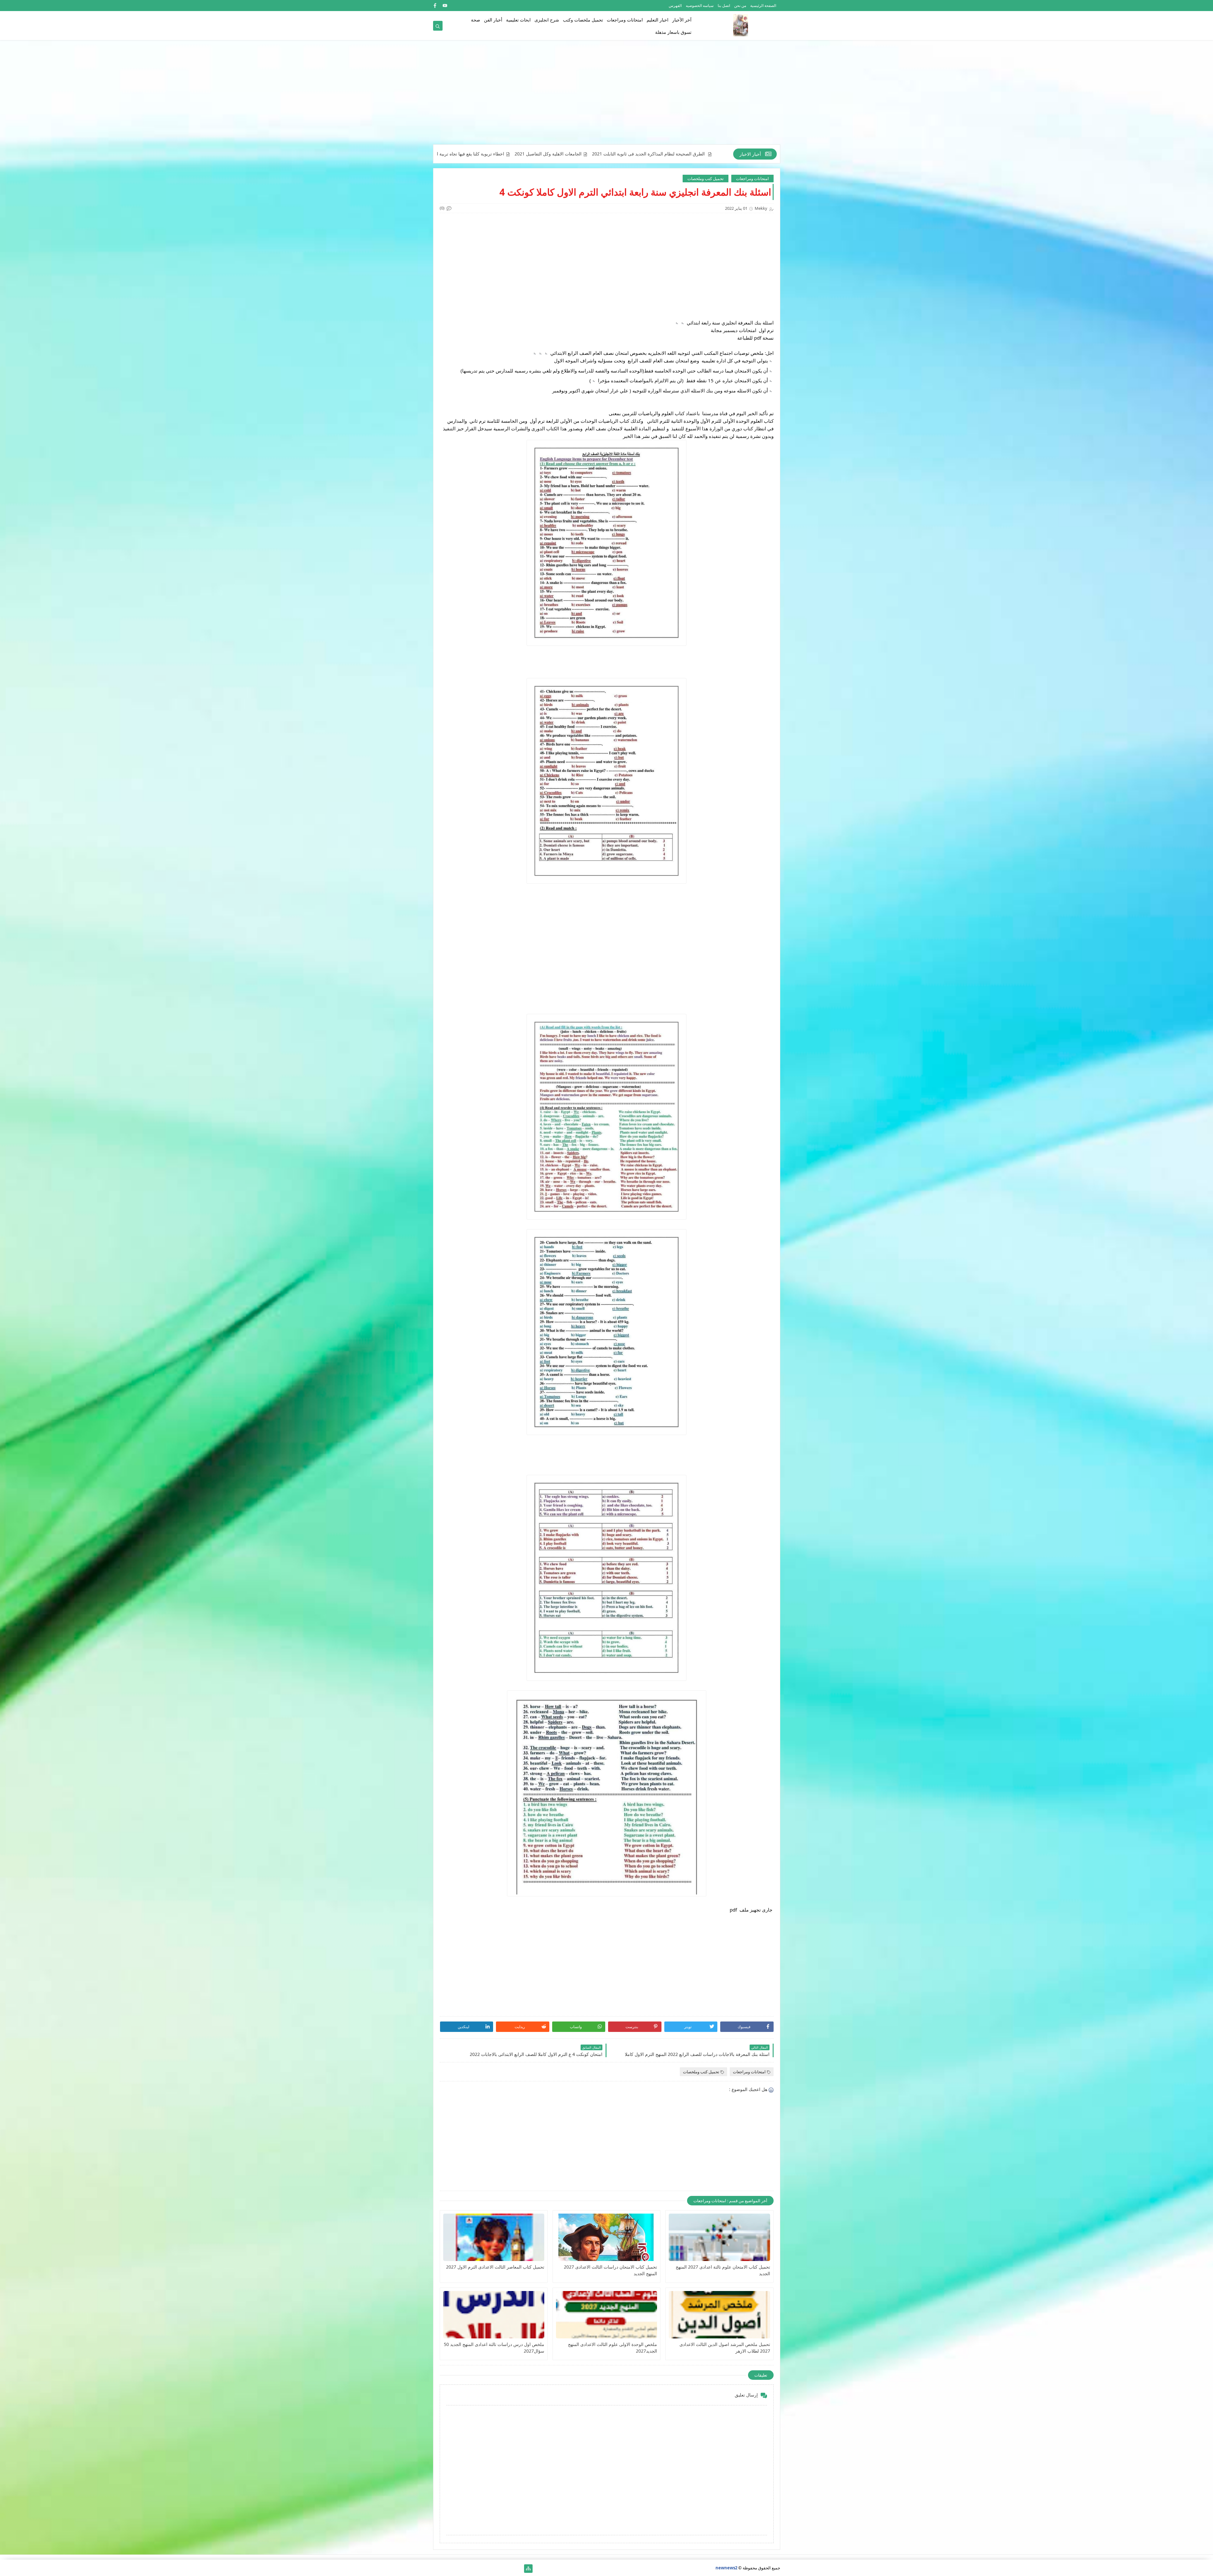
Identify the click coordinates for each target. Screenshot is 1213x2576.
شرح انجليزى (547, 20)
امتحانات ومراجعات (625, 20)
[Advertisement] (607, 95)
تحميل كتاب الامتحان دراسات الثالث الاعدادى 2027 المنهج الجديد (610, 2270)
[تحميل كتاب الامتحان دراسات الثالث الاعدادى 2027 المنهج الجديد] (606, 2237)
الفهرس (675, 6)
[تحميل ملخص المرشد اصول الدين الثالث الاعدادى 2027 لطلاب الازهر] (719, 2315)
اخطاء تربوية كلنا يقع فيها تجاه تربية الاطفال (676, 154)
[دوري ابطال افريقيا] (488, 2569)
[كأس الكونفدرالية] (478, 2569)
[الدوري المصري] (447, 2569)
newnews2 (726, 2568)
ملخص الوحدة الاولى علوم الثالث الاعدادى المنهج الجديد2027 (613, 2348)
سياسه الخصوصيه (700, 6)
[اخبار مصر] (518, 2569)
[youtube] (445, 6)
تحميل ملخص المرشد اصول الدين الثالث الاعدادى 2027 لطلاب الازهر (725, 2348)
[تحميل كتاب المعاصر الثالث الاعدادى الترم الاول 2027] (494, 2237)
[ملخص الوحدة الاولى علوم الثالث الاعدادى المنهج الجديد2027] (606, 2315)
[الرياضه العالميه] (458, 2569)
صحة (476, 20)
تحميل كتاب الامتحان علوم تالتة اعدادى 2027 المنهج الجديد (723, 2270)
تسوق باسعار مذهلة (673, 32)
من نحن (740, 6)
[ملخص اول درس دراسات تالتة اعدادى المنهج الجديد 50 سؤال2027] (494, 2315)
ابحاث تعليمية (518, 20)
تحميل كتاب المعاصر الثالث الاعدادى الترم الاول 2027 (495, 2267)
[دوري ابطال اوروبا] (498, 2569)
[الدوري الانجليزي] (468, 2569)
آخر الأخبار (682, 20)
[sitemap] (528, 2569)
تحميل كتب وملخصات (706, 179)
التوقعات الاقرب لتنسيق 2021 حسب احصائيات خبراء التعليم (502, 154)
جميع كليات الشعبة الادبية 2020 (596, 154)
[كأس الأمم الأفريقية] (508, 2569)
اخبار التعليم (658, 20)
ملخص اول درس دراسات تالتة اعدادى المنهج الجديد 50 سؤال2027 (494, 2348)
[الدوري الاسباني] (437, 2569)
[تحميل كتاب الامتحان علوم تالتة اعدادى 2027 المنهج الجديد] (719, 2237)
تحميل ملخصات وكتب (583, 20)
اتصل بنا (724, 6)
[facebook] (435, 6)
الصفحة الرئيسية (763, 6)
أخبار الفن (493, 20)
